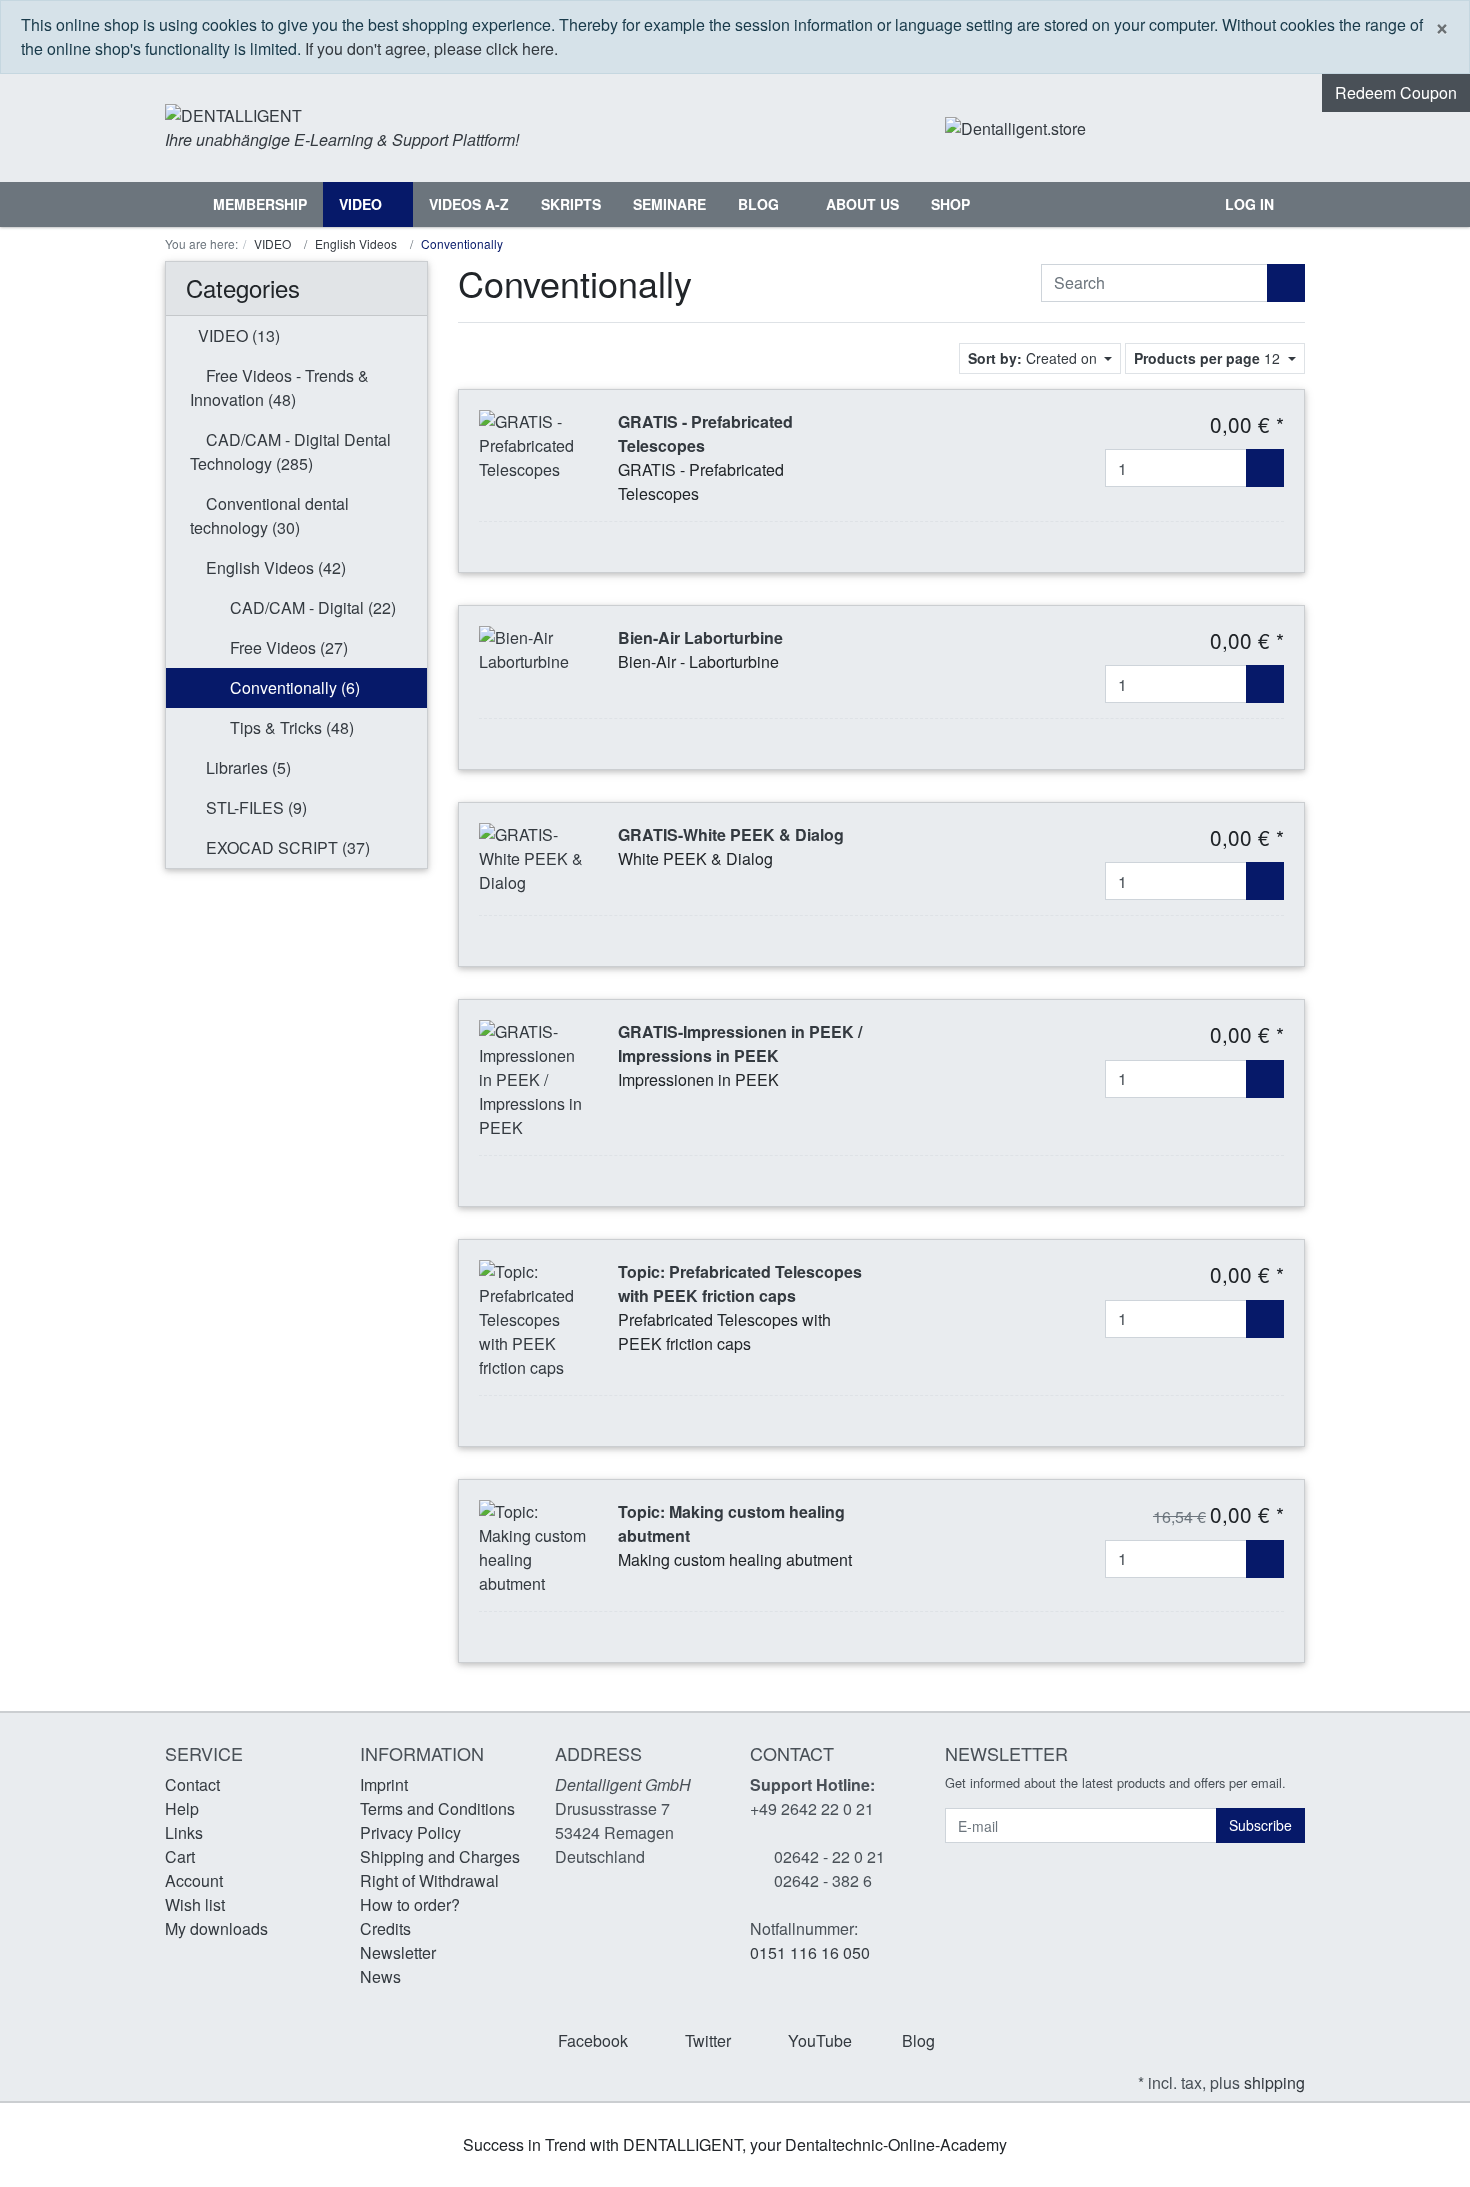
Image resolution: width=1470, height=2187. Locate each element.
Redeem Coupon (1396, 92)
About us (862, 204)
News (380, 1976)
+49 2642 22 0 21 (812, 1808)
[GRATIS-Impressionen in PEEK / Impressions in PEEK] (533, 1078)
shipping (1274, 2082)
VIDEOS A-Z (469, 204)
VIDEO (362, 204)
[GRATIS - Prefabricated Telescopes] (533, 443)
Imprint (384, 1784)
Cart (180, 1856)
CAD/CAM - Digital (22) (311, 607)
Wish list (195, 1904)
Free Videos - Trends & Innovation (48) (279, 387)
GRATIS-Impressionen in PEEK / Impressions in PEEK (740, 1043)
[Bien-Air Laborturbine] (533, 647)
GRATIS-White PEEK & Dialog (731, 834)
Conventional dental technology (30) (269, 515)
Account (194, 1880)
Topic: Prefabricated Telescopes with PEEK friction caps (740, 1283)
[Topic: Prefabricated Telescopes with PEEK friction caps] (533, 1318)
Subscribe (1260, 1825)
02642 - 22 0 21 (829, 1856)
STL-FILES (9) (254, 807)
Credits (385, 1928)
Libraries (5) (246, 767)
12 (1209, 358)
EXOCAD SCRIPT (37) (286, 847)
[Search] (1187, 204)
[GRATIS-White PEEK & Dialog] (533, 856)
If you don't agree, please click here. (431, 48)
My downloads (216, 1928)
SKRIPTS (571, 204)
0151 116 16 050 (810, 1952)
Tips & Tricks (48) (290, 727)
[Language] (1208, 128)
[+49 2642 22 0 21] (1149, 128)
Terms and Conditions (437, 1808)
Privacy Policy (410, 1832)
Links (184, 1832)
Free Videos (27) (287, 647)
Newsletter (398, 1952)
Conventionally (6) (293, 687)
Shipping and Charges (440, 1856)
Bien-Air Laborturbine (700, 637)
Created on (1034, 358)
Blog (760, 204)
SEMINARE (669, 204)
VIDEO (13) (237, 335)
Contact (192, 1784)
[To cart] (1265, 468)
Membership (260, 204)
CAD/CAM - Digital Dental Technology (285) (290, 451)
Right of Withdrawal (429, 1880)
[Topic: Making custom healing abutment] (533, 1546)
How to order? (410, 1904)
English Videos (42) (274, 567)
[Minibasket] (1284, 128)
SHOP (950, 204)
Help (182, 1808)
